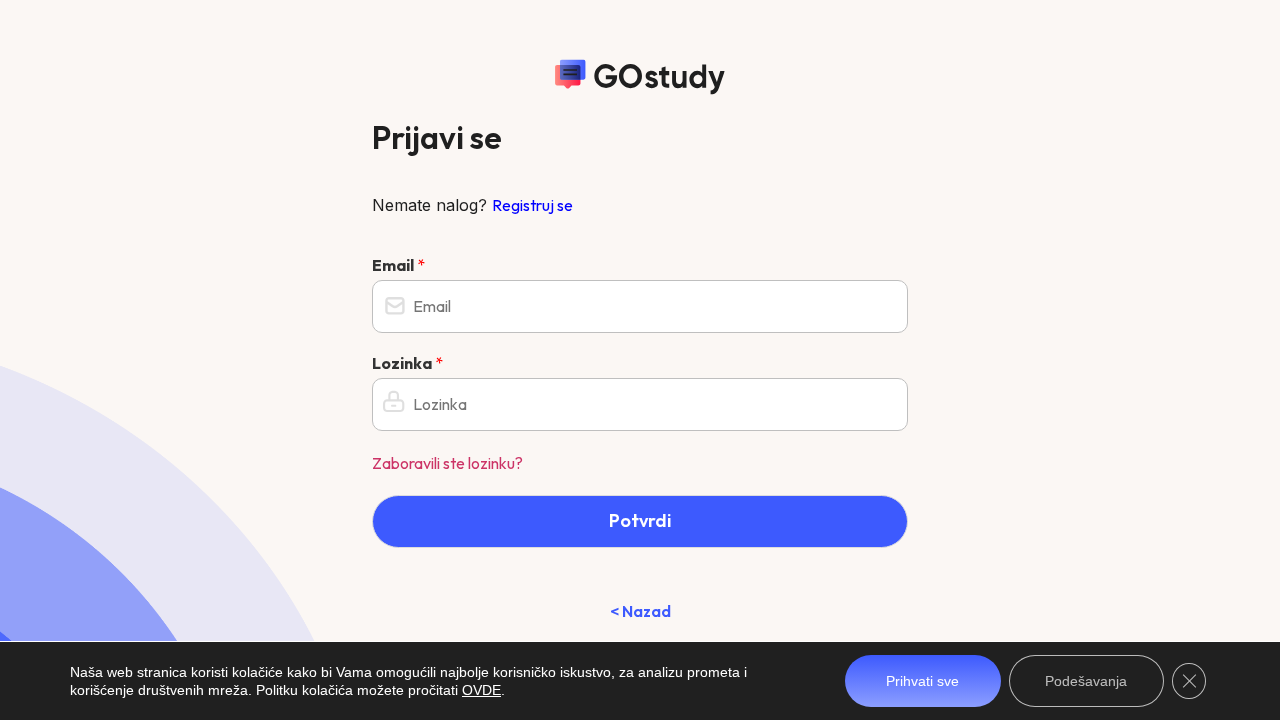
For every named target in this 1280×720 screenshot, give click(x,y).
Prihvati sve (922, 681)
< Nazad (640, 611)
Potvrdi (640, 520)
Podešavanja (1086, 681)
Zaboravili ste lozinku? (447, 463)
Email (398, 265)
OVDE (481, 690)
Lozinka (407, 363)
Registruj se (532, 205)
